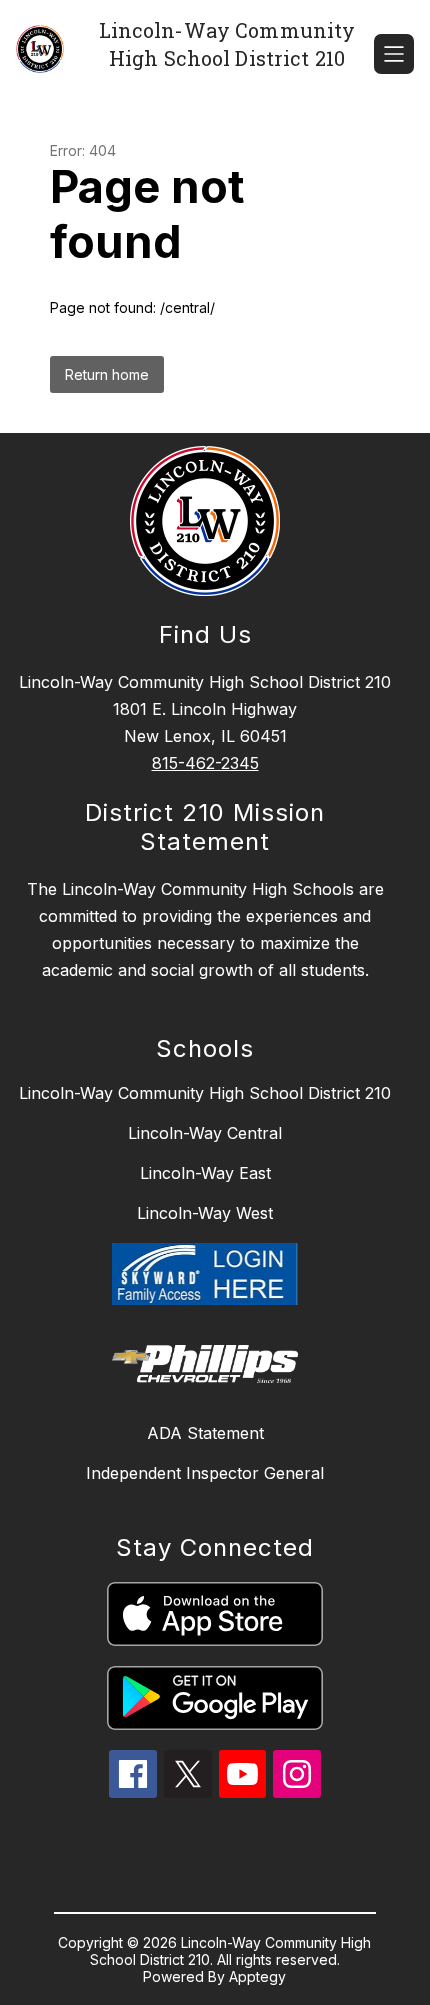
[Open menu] (394, 54)
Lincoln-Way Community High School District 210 (205, 1093)
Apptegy (257, 1976)
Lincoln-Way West (205, 1213)
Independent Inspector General (205, 1473)
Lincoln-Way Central (205, 1133)
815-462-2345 (205, 763)
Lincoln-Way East (205, 1173)
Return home (107, 374)
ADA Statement (205, 1433)
